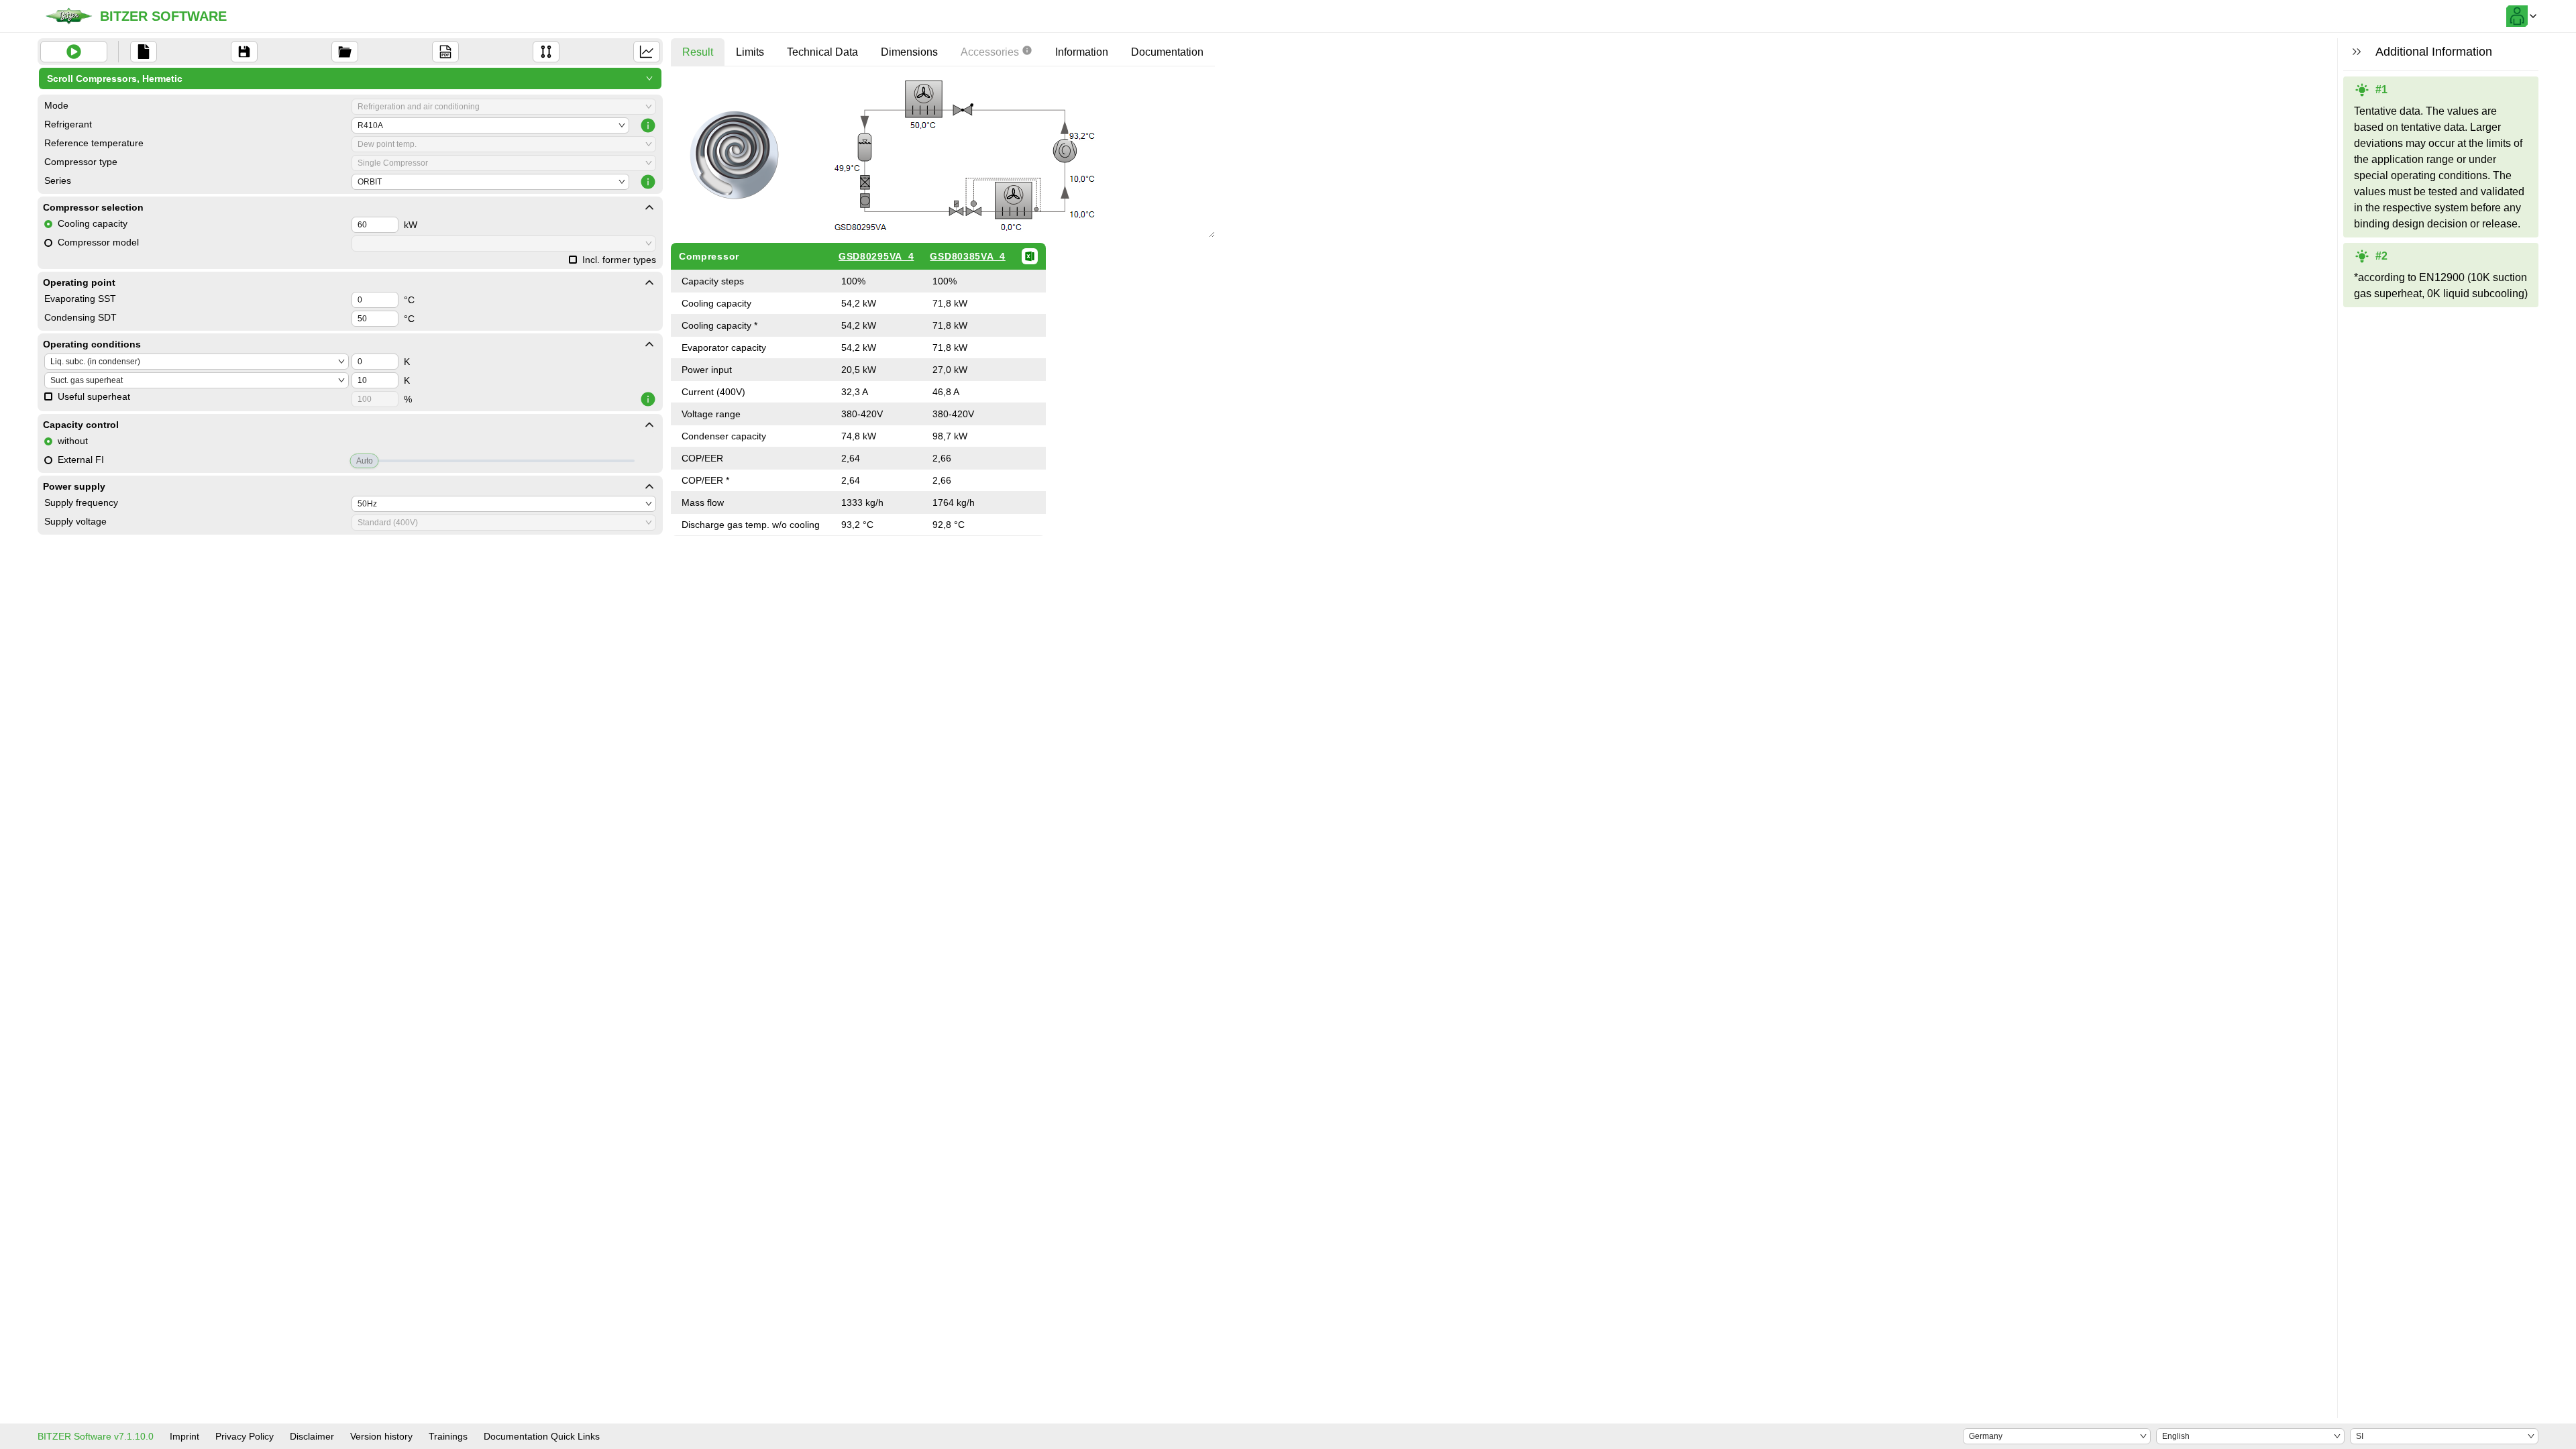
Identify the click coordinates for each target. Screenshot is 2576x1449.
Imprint (184, 1436)
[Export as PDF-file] (445, 52)
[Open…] (345, 52)
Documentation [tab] (1167, 52)
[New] (144, 52)
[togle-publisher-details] (649, 207)
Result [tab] (698, 52)
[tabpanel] (943, 306)
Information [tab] (1082, 52)
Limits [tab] (750, 52)
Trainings (448, 1436)
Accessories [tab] (990, 52)
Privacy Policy (245, 1436)
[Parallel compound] (546, 52)
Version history (381, 1436)
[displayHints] (2357, 52)
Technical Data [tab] (822, 52)
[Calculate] (74, 52)
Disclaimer (312, 1436)
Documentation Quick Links (542, 1436)
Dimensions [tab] (909, 52)
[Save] (244, 52)
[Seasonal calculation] (647, 52)
